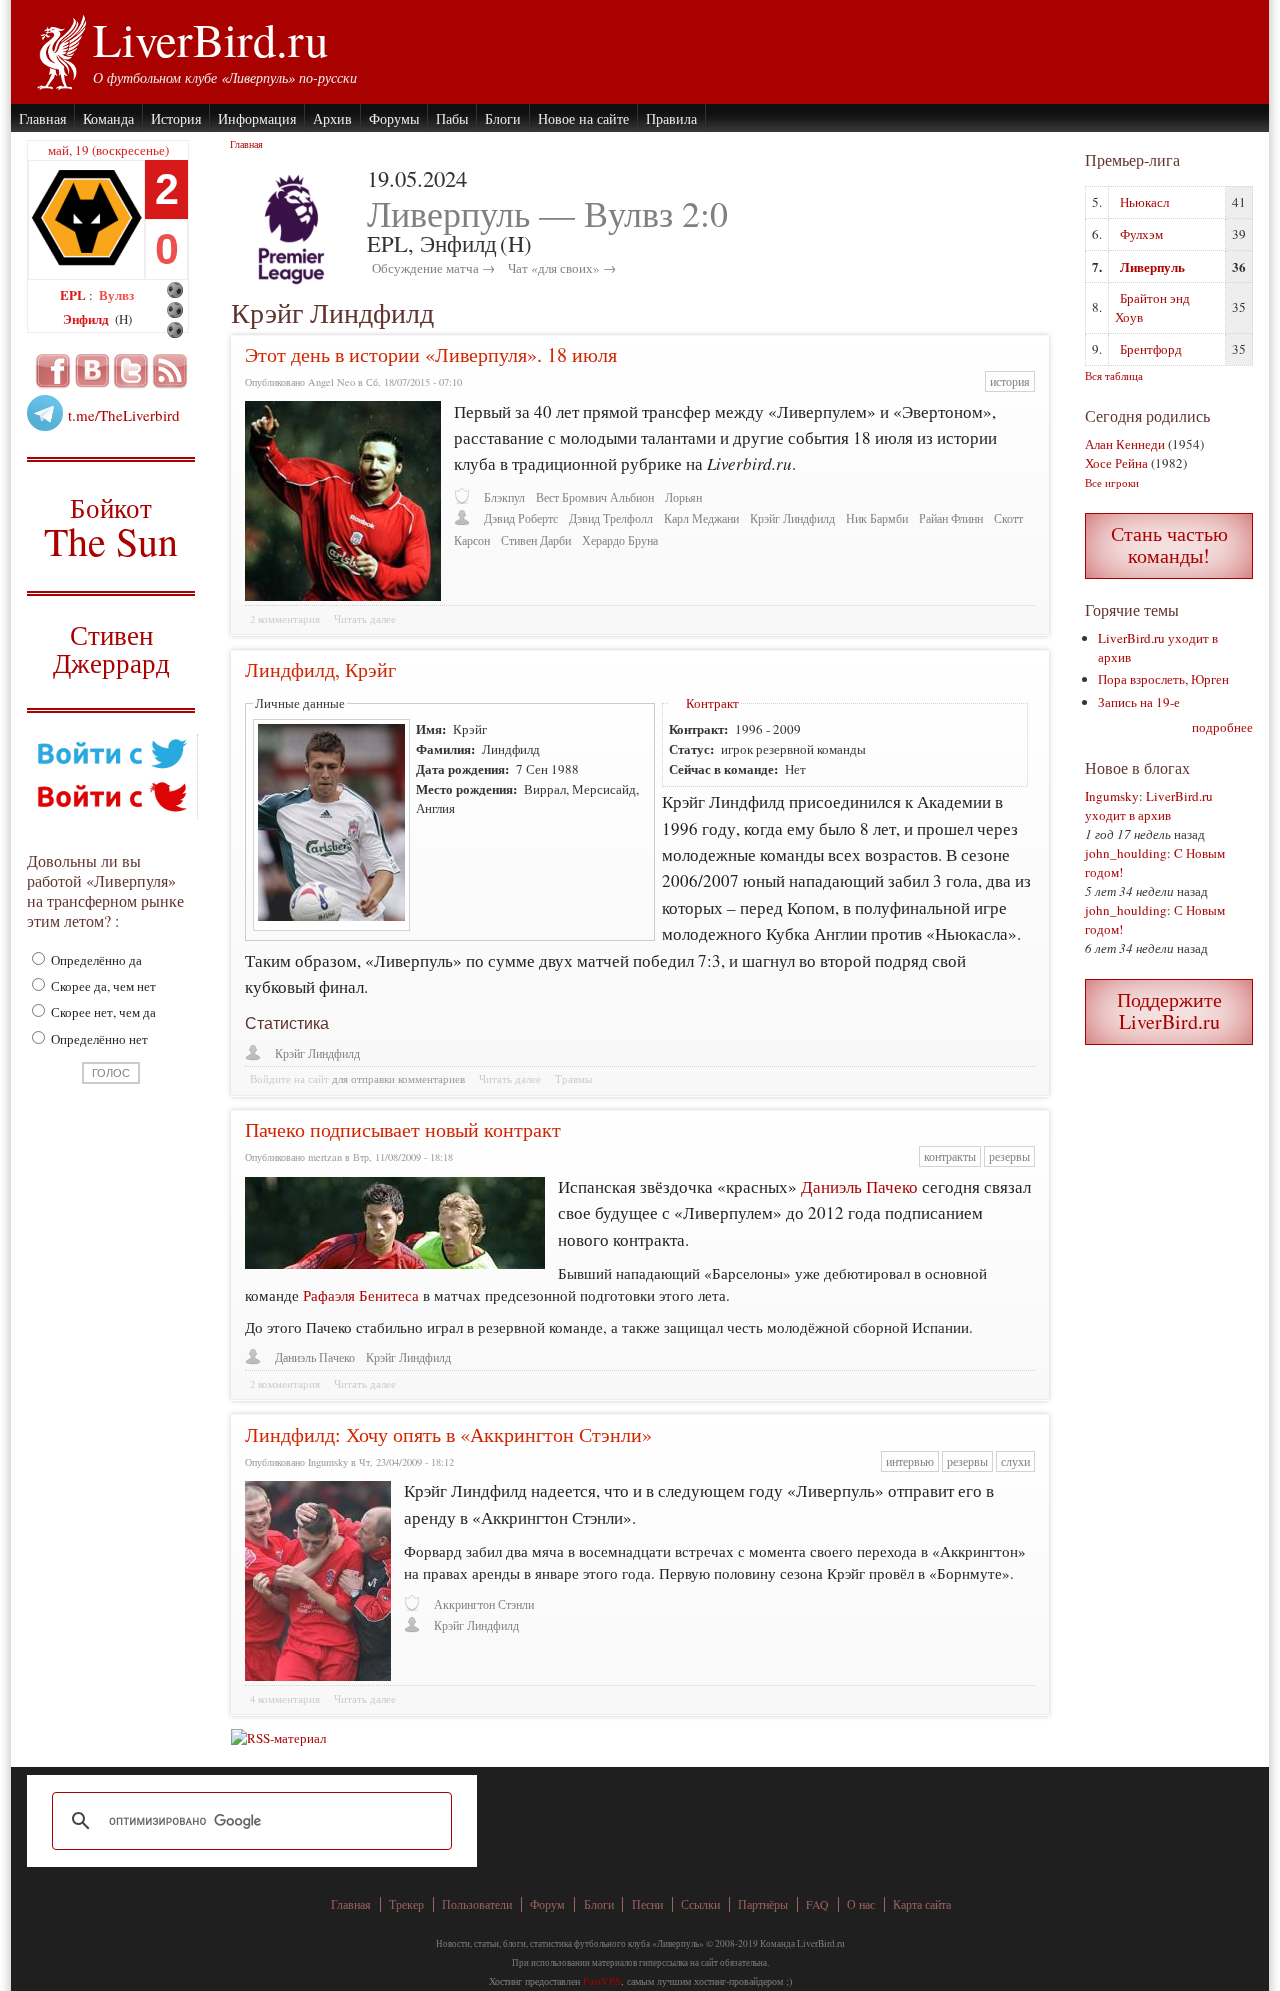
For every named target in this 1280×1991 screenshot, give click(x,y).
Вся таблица (1114, 375)
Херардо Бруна (620, 540)
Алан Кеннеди (1125, 444)
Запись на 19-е (1139, 702)
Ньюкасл (1144, 202)
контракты (950, 1156)
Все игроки (1112, 482)
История (176, 118)
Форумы (394, 118)
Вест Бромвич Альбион (595, 497)
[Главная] (60, 50)
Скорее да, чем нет (102, 986)
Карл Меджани (701, 518)
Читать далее (365, 619)
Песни (647, 1904)
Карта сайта (922, 1904)
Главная (42, 118)
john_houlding (1126, 853)
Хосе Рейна (1116, 463)
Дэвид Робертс (521, 518)
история (1010, 381)
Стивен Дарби (536, 540)
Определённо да (95, 960)
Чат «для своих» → (562, 268)
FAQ (817, 1904)
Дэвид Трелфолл (611, 518)
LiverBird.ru (210, 39)
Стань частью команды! (1169, 544)
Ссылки (700, 1904)
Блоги (503, 118)
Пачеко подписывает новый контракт (403, 1129)
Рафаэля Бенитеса (361, 1295)
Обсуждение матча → (433, 268)
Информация (257, 118)
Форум (547, 1904)
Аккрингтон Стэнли (484, 1604)
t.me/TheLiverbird (124, 415)
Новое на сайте (583, 118)
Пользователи (477, 1904)
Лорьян (683, 497)
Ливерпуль (1152, 266)
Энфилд (87, 318)
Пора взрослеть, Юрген (1163, 679)
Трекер (406, 1904)
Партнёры (763, 1904)
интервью (910, 1461)
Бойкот (111, 526)
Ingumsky (1112, 796)
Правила (671, 118)
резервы (1009, 1156)
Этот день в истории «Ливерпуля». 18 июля (431, 354)
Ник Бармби (877, 518)
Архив (332, 118)
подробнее (1222, 727)
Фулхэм (1141, 234)
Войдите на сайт (289, 1079)
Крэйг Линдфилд (792, 518)
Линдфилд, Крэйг (320, 669)
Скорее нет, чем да (102, 1012)
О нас (861, 1904)
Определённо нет (98, 1039)
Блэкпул (504, 497)
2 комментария (285, 619)
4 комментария (285, 1699)
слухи (1015, 1461)
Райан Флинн (951, 518)
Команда (108, 118)
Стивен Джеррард (111, 651)
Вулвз (116, 294)
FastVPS (602, 1981)
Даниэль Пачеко (859, 1186)
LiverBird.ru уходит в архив (1149, 805)
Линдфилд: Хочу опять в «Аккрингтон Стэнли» (448, 1434)
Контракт (712, 703)
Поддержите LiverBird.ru (1169, 1010)
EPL (74, 294)
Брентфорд (1151, 349)
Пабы (452, 118)
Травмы (573, 1079)
